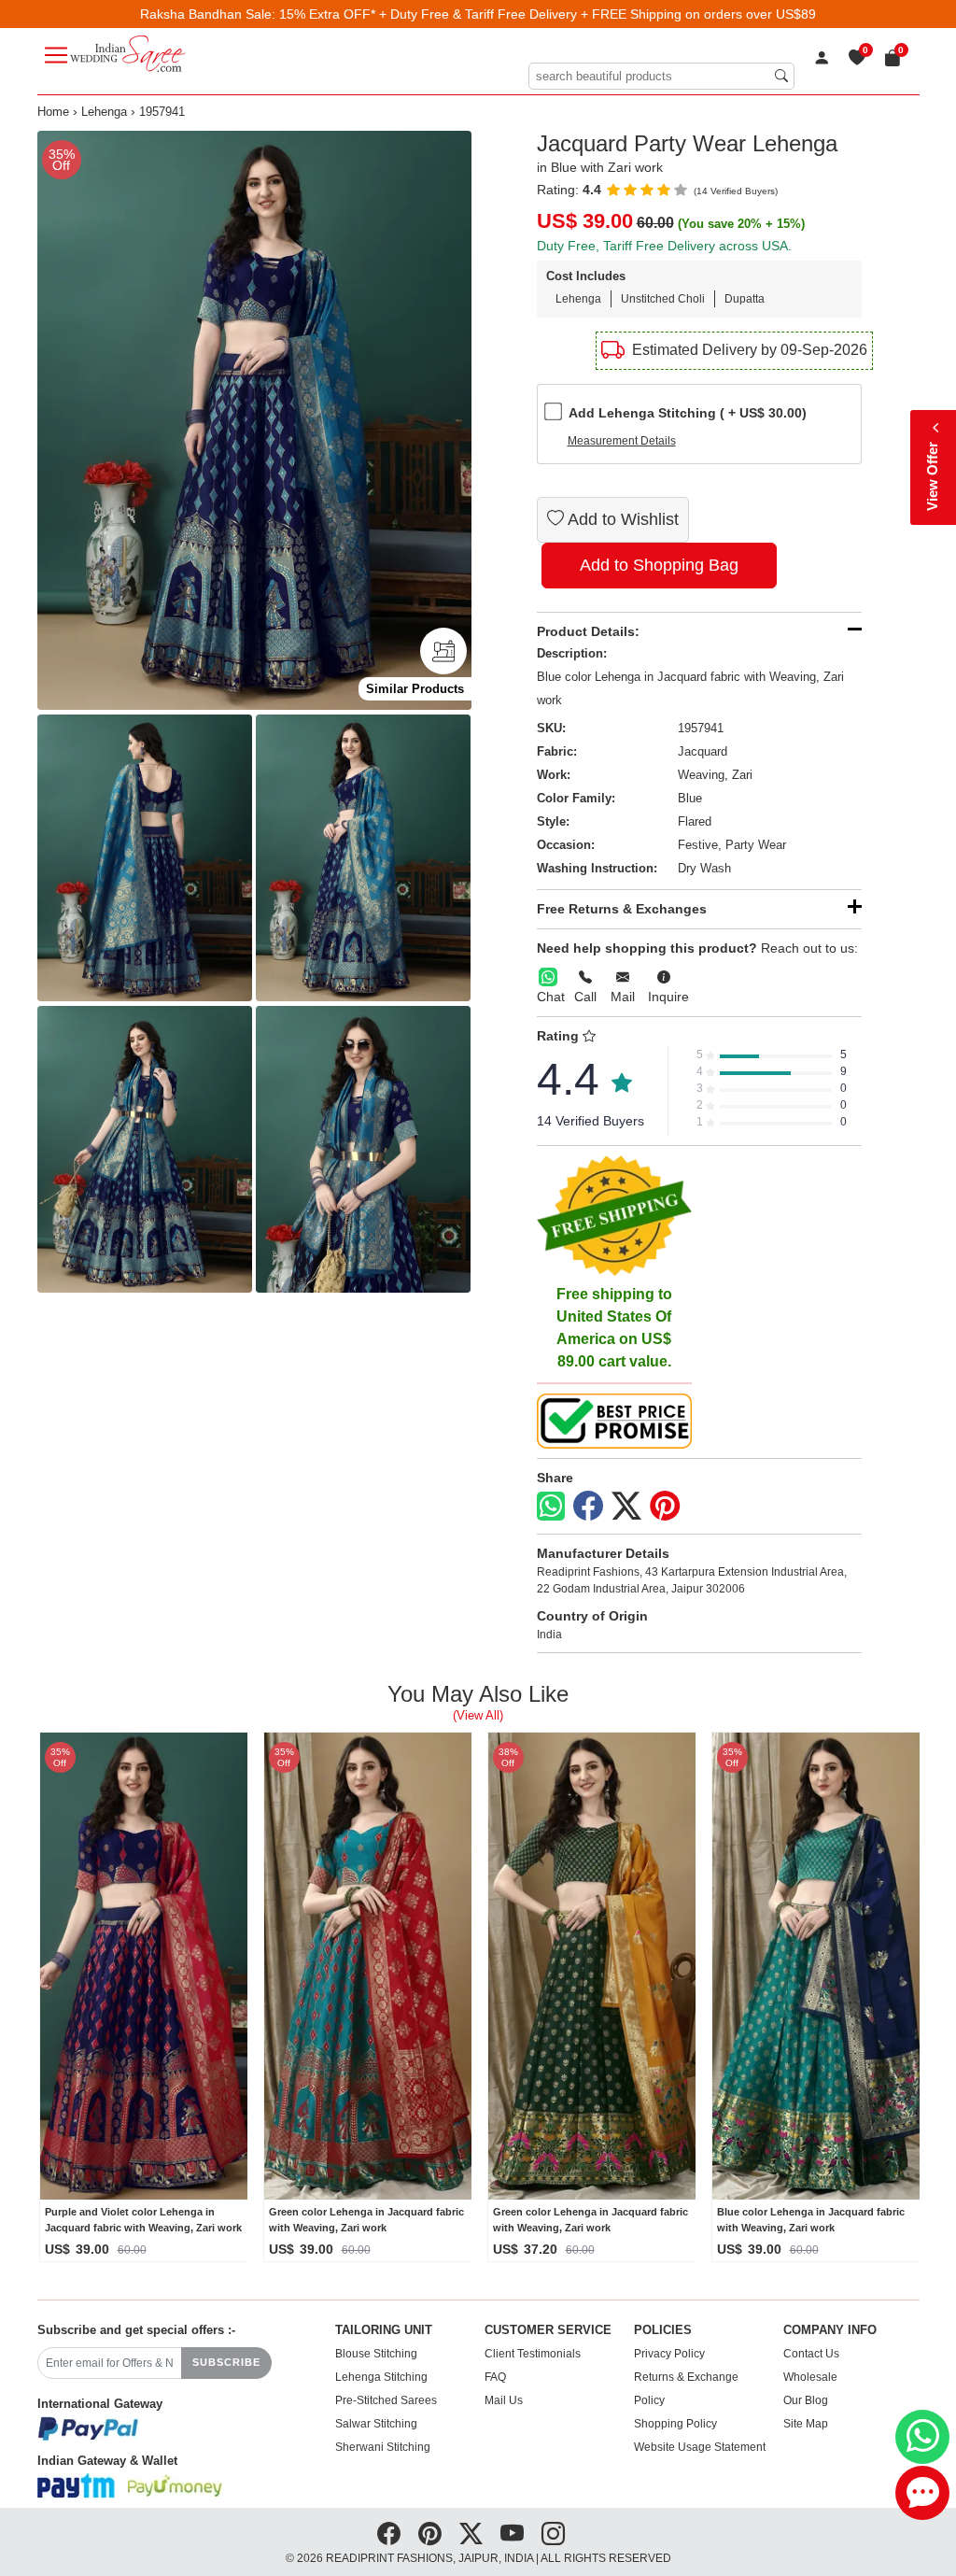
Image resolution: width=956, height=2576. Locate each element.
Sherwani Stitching (383, 2447)
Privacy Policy (669, 2354)
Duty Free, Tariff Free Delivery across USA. (664, 246)
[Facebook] (588, 1507)
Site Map (806, 2424)
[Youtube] (512, 2533)
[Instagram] (553, 2533)
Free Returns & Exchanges (622, 909)
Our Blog (806, 2400)
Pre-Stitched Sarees (386, 2400)
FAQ (495, 2377)
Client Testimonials (533, 2354)
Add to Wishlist (621, 519)
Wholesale (810, 2377)
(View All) (478, 1715)
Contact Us (811, 2354)
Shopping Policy (675, 2424)
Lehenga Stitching (381, 2377)
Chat (551, 997)
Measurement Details (622, 441)
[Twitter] (626, 1507)
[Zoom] (254, 420)
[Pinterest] (665, 1507)
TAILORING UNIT (384, 2330)
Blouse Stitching (376, 2354)
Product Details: (588, 631)
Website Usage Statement (700, 2447)
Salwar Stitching (376, 2424)
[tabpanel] (254, 420)
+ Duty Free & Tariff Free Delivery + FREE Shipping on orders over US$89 (597, 14)
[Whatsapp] (551, 1506)
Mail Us (504, 2400)
